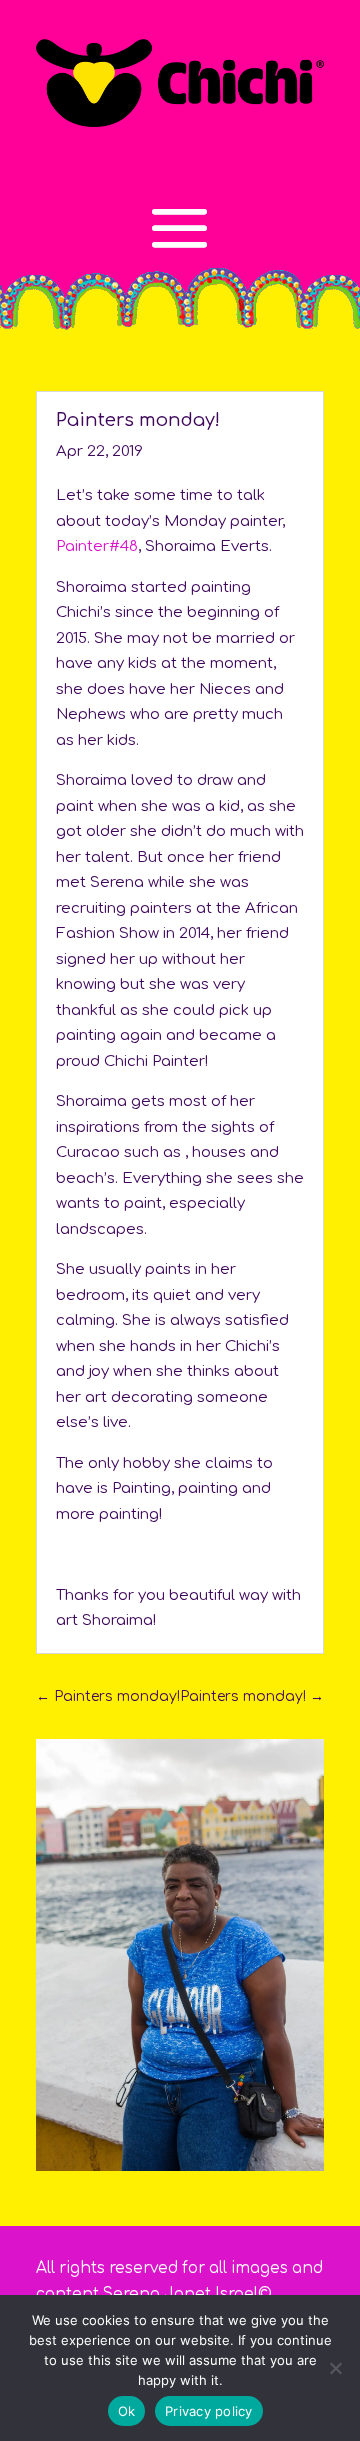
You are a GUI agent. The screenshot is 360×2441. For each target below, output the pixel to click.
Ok (127, 2411)
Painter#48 (97, 546)
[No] (335, 2368)
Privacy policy (209, 2411)
